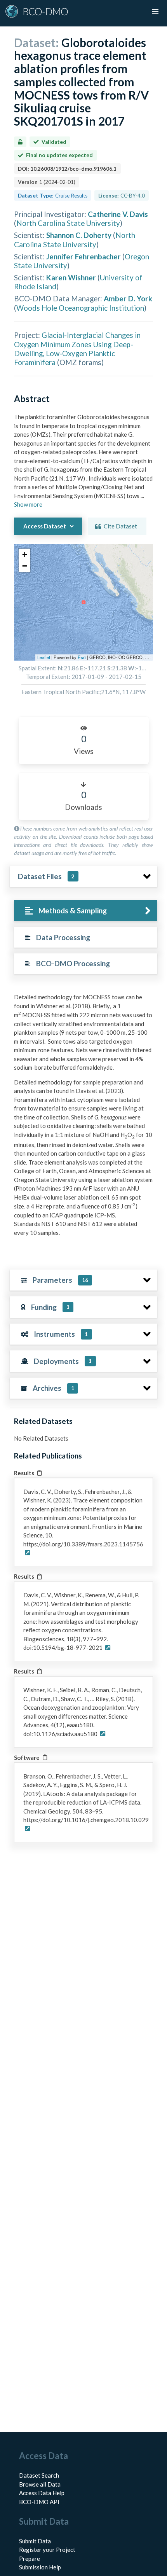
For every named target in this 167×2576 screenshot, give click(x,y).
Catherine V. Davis (118, 214)
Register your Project (47, 2550)
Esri (82, 657)
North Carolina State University (68, 223)
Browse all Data (40, 2484)
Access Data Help (42, 2493)
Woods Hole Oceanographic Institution (80, 308)
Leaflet (44, 657)
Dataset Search (39, 2475)
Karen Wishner (71, 277)
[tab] (86, 911)
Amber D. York (128, 298)
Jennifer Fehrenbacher (83, 256)
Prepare (30, 2559)
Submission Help (40, 2567)
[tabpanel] (83, 1118)
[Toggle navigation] (155, 12)
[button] (24, 554)
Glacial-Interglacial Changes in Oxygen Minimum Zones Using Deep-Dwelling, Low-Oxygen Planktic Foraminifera (77, 349)
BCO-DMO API (39, 2502)
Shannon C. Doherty (79, 235)
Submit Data (35, 2541)
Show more (28, 504)
